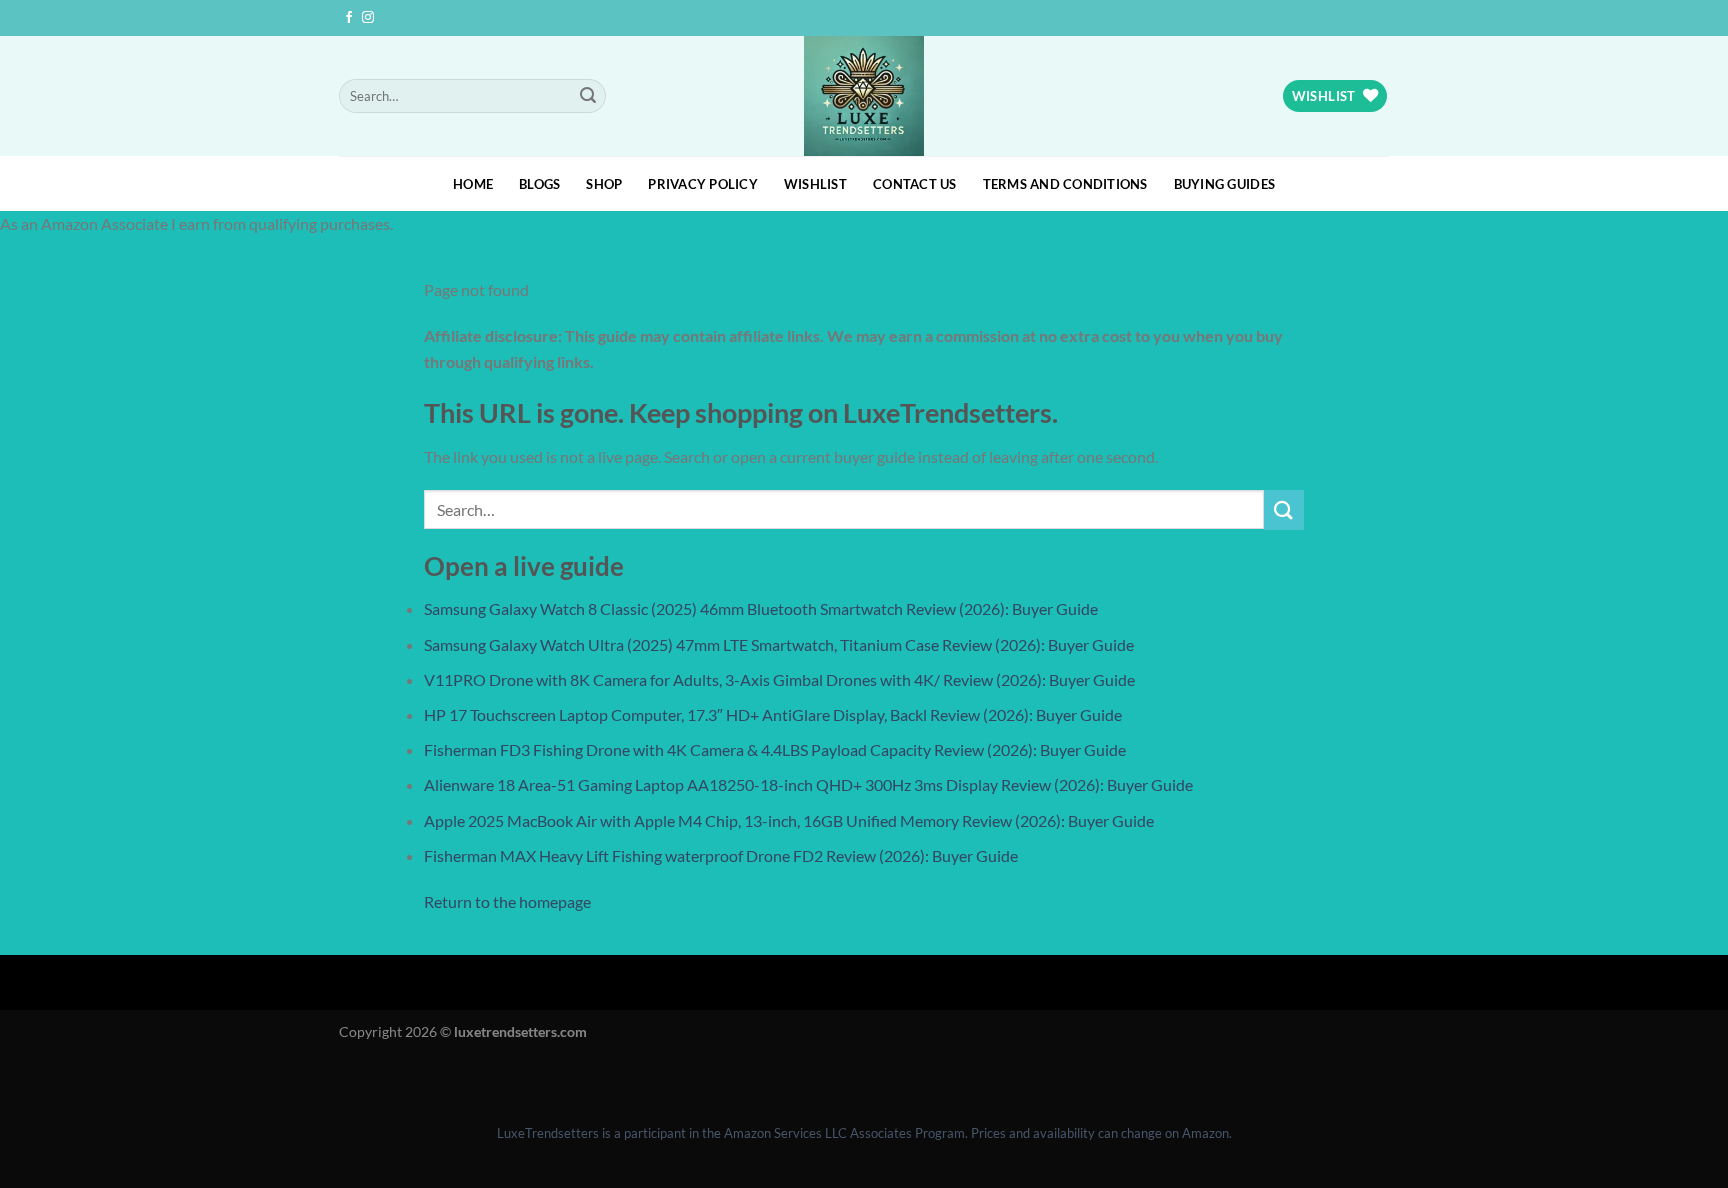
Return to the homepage (507, 901)
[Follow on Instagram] (368, 18)
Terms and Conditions (1065, 184)
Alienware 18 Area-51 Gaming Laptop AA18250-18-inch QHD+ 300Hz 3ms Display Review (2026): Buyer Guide (808, 784)
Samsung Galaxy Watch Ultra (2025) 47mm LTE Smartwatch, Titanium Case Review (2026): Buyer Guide (779, 644)
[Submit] (588, 96)
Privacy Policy (703, 184)
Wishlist (815, 184)
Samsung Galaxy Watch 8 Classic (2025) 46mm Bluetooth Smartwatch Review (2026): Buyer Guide (761, 608)
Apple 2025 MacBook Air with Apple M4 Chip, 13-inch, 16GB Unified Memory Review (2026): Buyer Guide (789, 820)
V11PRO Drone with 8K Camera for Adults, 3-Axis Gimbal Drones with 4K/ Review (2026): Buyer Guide (779, 679)
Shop (604, 184)
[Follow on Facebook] (349, 18)
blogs (539, 184)
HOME (473, 184)
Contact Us (915, 184)
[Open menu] (19, 1077)
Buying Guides (1224, 184)
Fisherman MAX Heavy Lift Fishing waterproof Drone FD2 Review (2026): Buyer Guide (721, 855)
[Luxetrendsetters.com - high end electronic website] (864, 96)
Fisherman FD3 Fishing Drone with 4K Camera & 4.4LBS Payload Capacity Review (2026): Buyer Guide (775, 749)
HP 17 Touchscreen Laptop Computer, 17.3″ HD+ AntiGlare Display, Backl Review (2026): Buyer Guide (773, 714)
